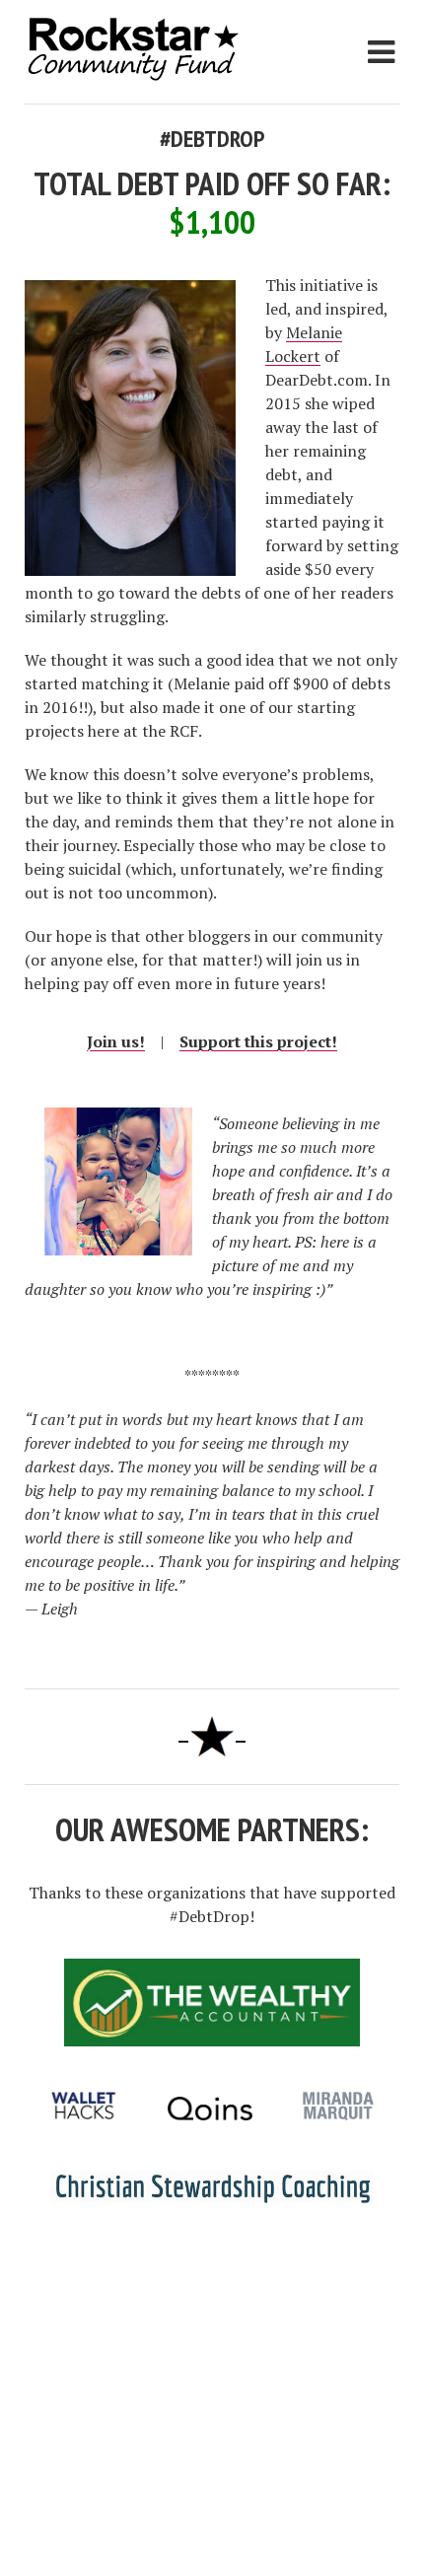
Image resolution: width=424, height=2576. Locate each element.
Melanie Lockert (304, 344)
